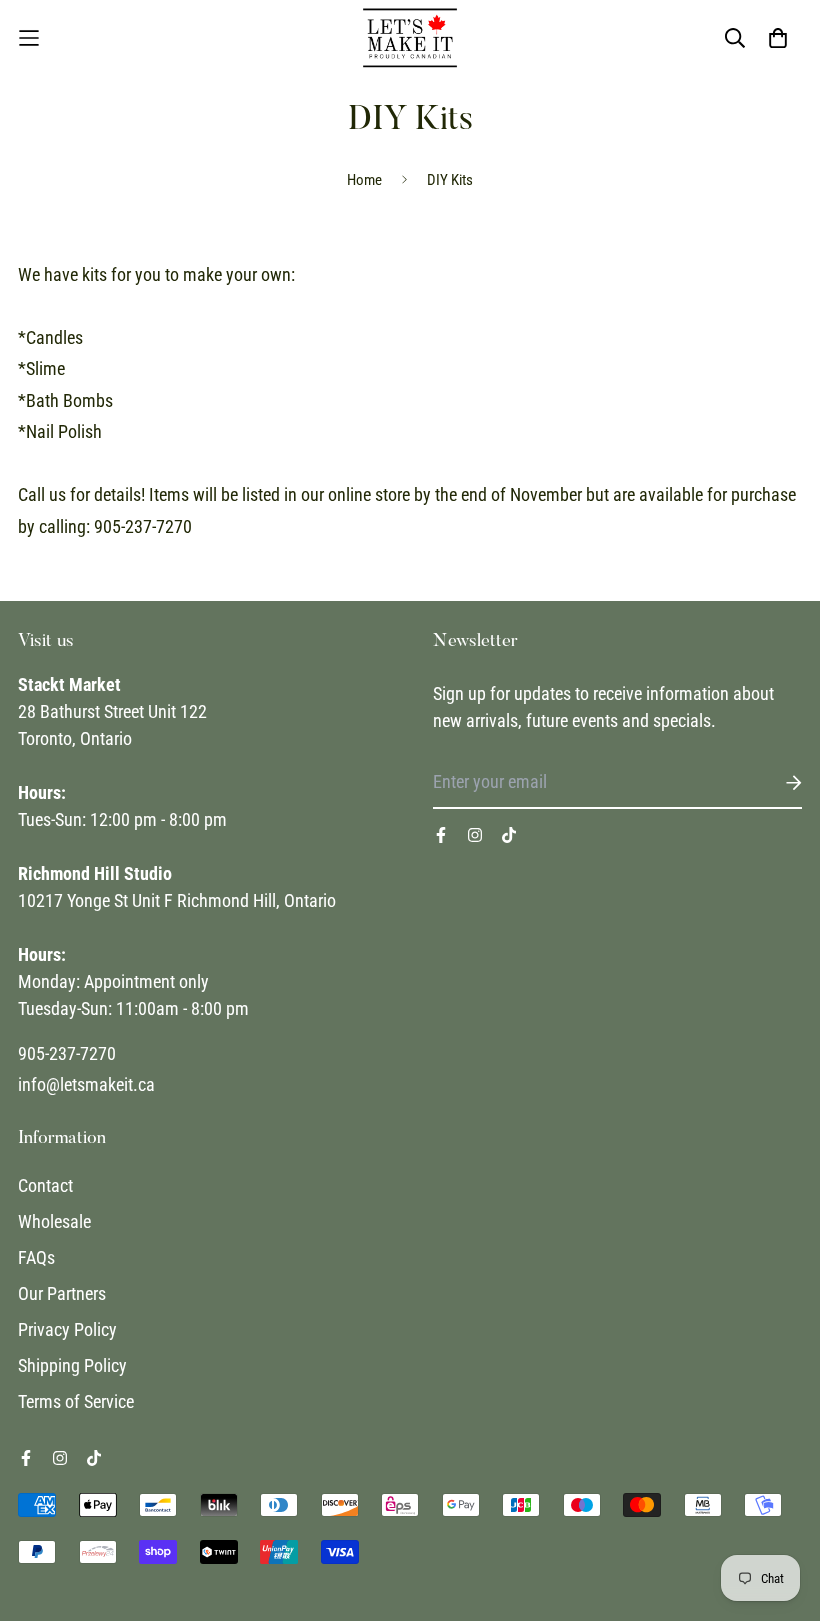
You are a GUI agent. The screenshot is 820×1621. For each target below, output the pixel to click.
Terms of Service (76, 1401)
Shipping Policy (72, 1365)
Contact (45, 1185)
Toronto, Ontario (75, 738)
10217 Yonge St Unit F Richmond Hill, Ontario (177, 900)
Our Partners (62, 1293)
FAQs (36, 1257)
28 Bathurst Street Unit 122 (112, 711)
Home (364, 180)
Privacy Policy (67, 1329)
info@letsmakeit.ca (86, 1084)
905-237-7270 (67, 1053)
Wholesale (54, 1221)
